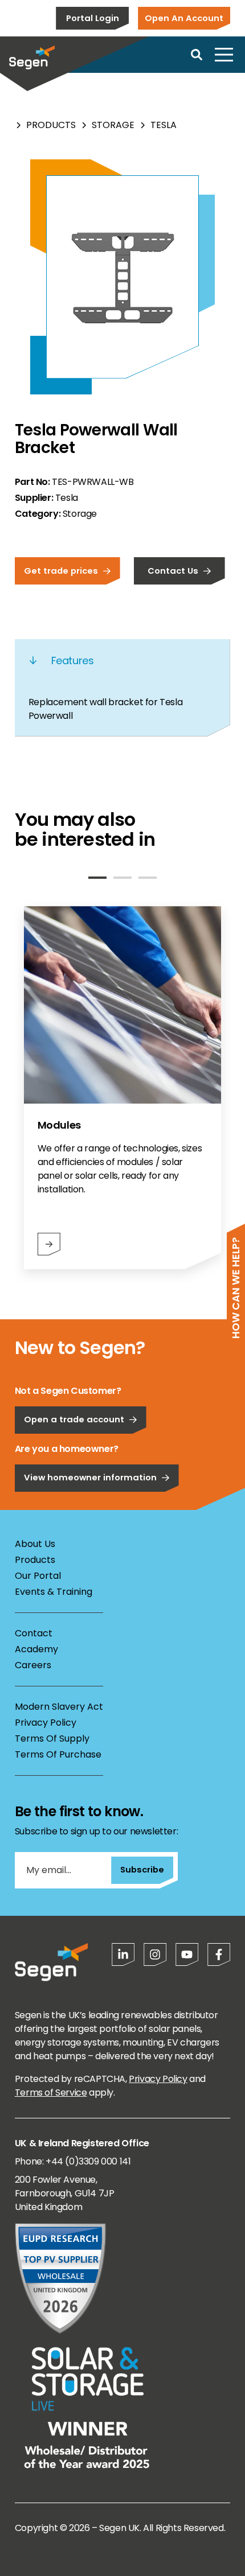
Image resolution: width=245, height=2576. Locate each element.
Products (51, 125)
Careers (33, 1665)
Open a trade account (74, 1419)
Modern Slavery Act (59, 1707)
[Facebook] (219, 1954)
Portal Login (93, 18)
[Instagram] (155, 1954)
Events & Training (54, 1592)
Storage (113, 125)
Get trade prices (61, 571)
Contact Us (173, 571)
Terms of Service (51, 2093)
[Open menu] (224, 55)
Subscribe (142, 1869)
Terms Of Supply (52, 1738)
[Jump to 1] (97, 878)
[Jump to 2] (122, 878)
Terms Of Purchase (58, 1754)
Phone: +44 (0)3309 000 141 (73, 2161)
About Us (35, 1544)
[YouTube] (187, 1954)
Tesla (164, 125)
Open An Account (184, 18)
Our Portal (38, 1576)
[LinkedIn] (123, 1954)
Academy (36, 1649)
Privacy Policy (46, 1723)
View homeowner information (90, 1477)
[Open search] (197, 55)
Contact (34, 1633)
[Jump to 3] (148, 878)
